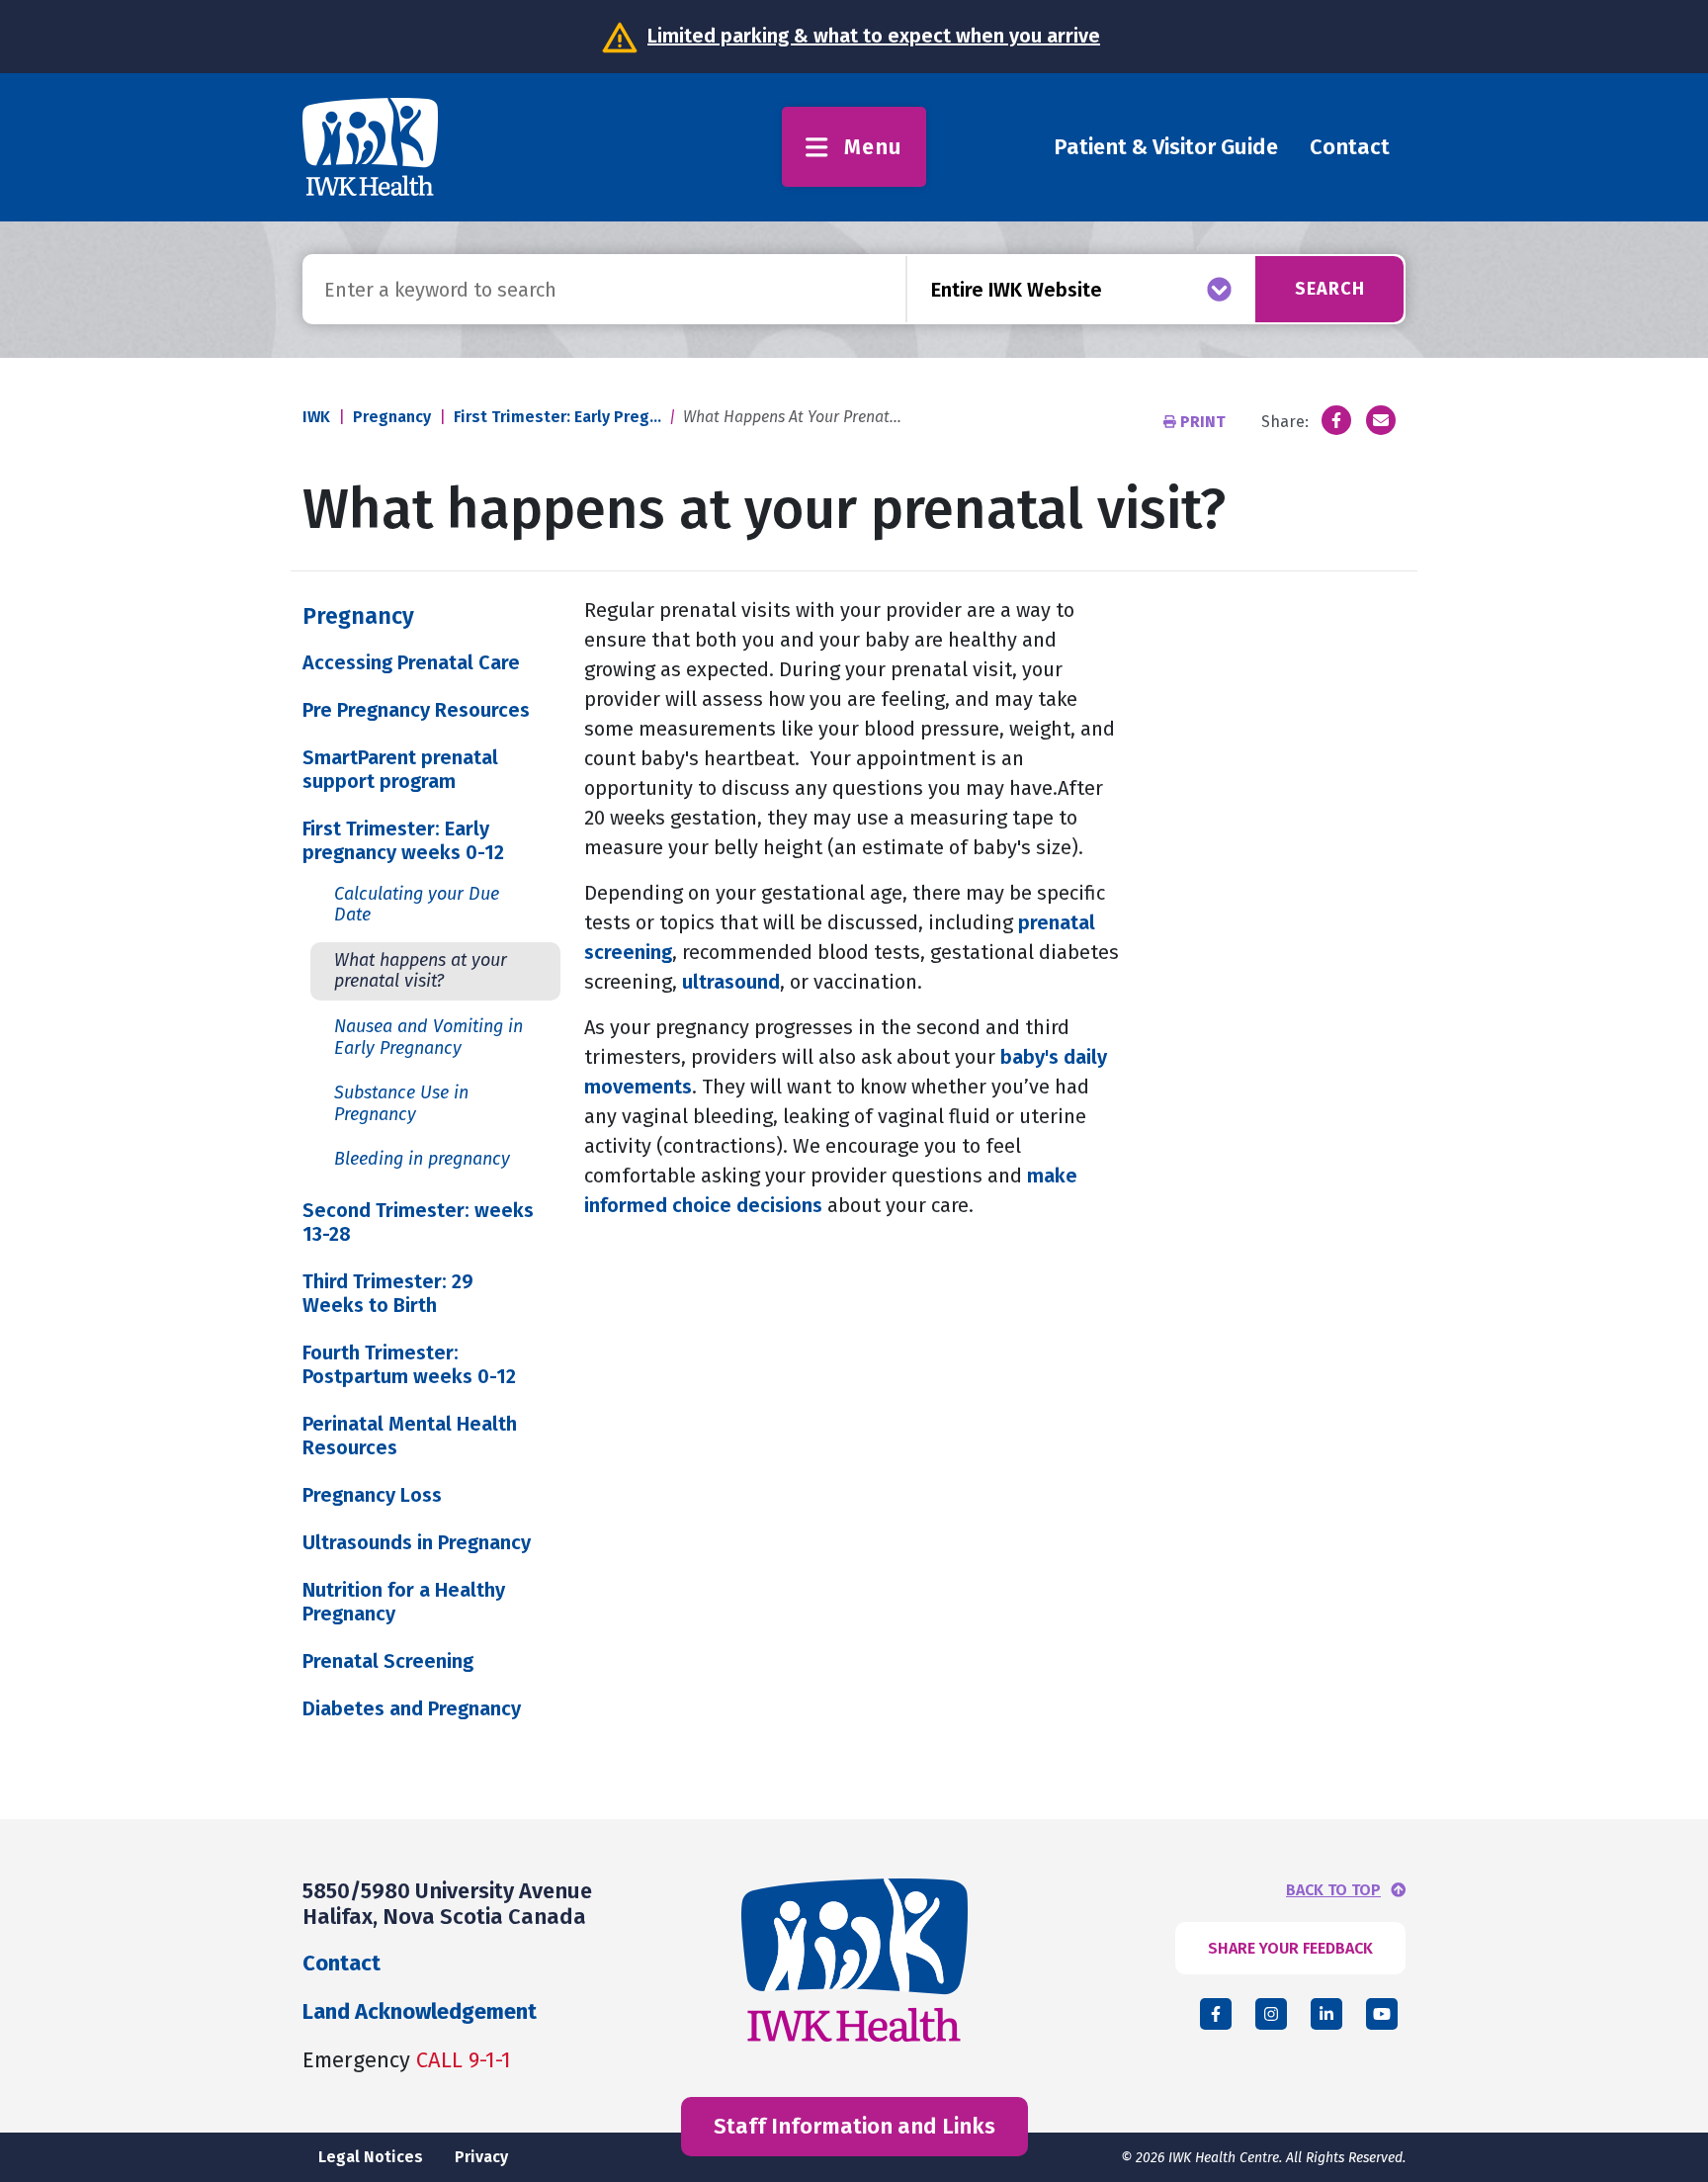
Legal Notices (371, 2157)
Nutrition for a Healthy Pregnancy (404, 1602)
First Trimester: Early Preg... (557, 417)
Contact (1350, 147)
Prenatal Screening (388, 1661)
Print (1203, 422)
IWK (316, 417)
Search (1330, 289)
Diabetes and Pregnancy (412, 1708)
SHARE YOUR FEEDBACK (1290, 1948)
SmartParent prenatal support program (400, 769)
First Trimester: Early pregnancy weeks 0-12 (403, 840)
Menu (873, 147)
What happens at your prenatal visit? (421, 971)
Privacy (481, 2157)
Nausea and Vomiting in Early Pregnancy (428, 1037)
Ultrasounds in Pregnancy (417, 1542)
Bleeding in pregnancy (422, 1159)
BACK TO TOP (1333, 1890)
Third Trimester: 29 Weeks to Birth (388, 1293)
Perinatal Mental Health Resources (410, 1436)
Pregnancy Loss (372, 1495)
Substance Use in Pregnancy (401, 1103)
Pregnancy (392, 417)
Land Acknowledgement (420, 2011)
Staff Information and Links (854, 2126)
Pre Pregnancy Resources (416, 710)
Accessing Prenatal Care (411, 662)
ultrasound (731, 982)
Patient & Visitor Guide (1166, 147)
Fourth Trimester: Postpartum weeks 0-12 (409, 1364)
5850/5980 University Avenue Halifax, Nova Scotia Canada (447, 1904)
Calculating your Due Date (417, 905)
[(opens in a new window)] (1336, 420)
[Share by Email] (1381, 420)
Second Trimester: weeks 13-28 (418, 1222)
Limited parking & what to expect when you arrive (874, 36)
